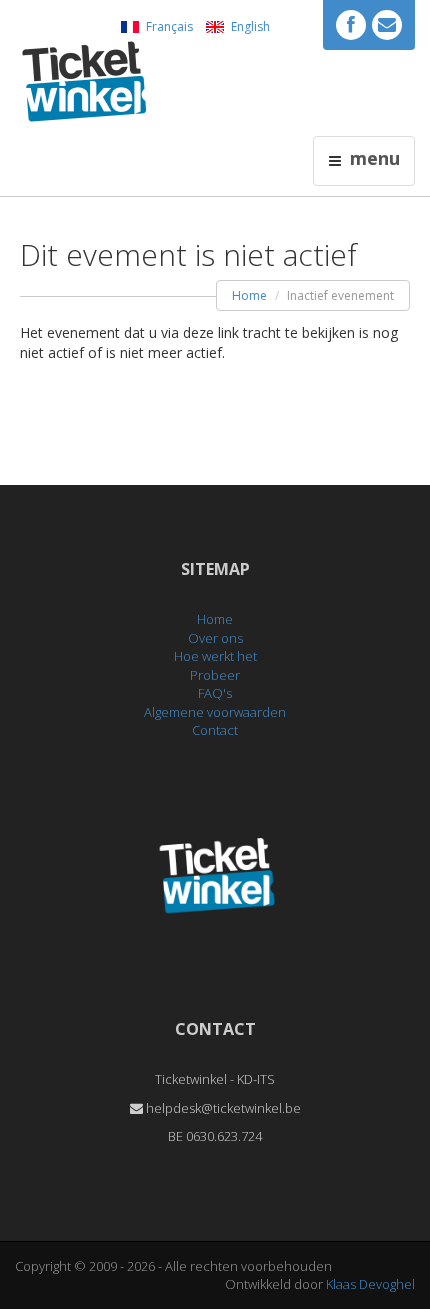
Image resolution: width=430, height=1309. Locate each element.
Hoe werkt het (215, 656)
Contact (215, 730)
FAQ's (215, 693)
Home (249, 295)
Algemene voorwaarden (215, 712)
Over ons (215, 638)
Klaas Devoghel (370, 1284)
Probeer (215, 675)
